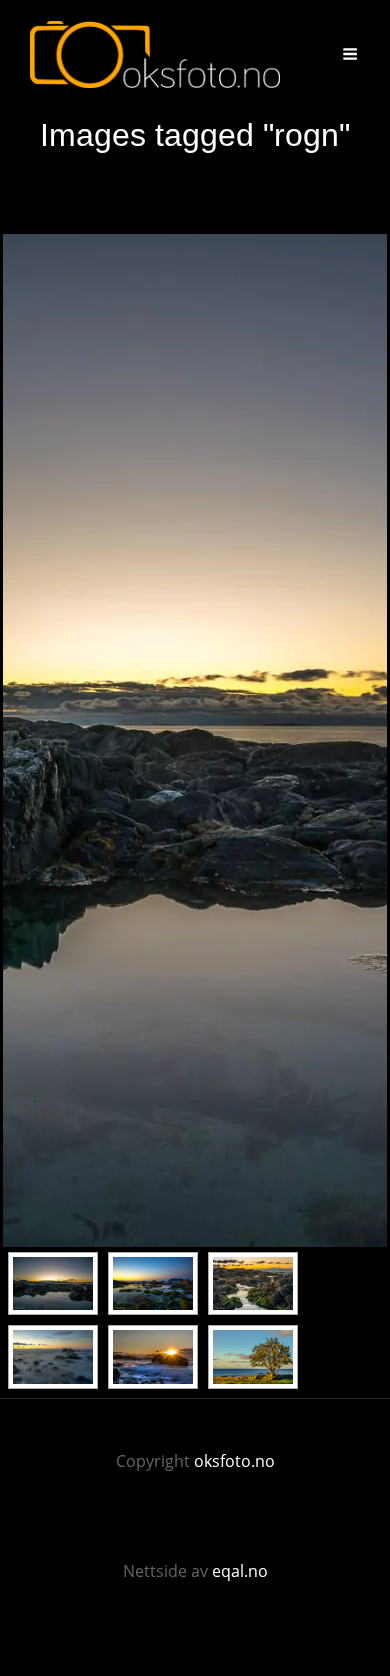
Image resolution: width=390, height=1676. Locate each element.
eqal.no (240, 1571)
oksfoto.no (234, 1461)
